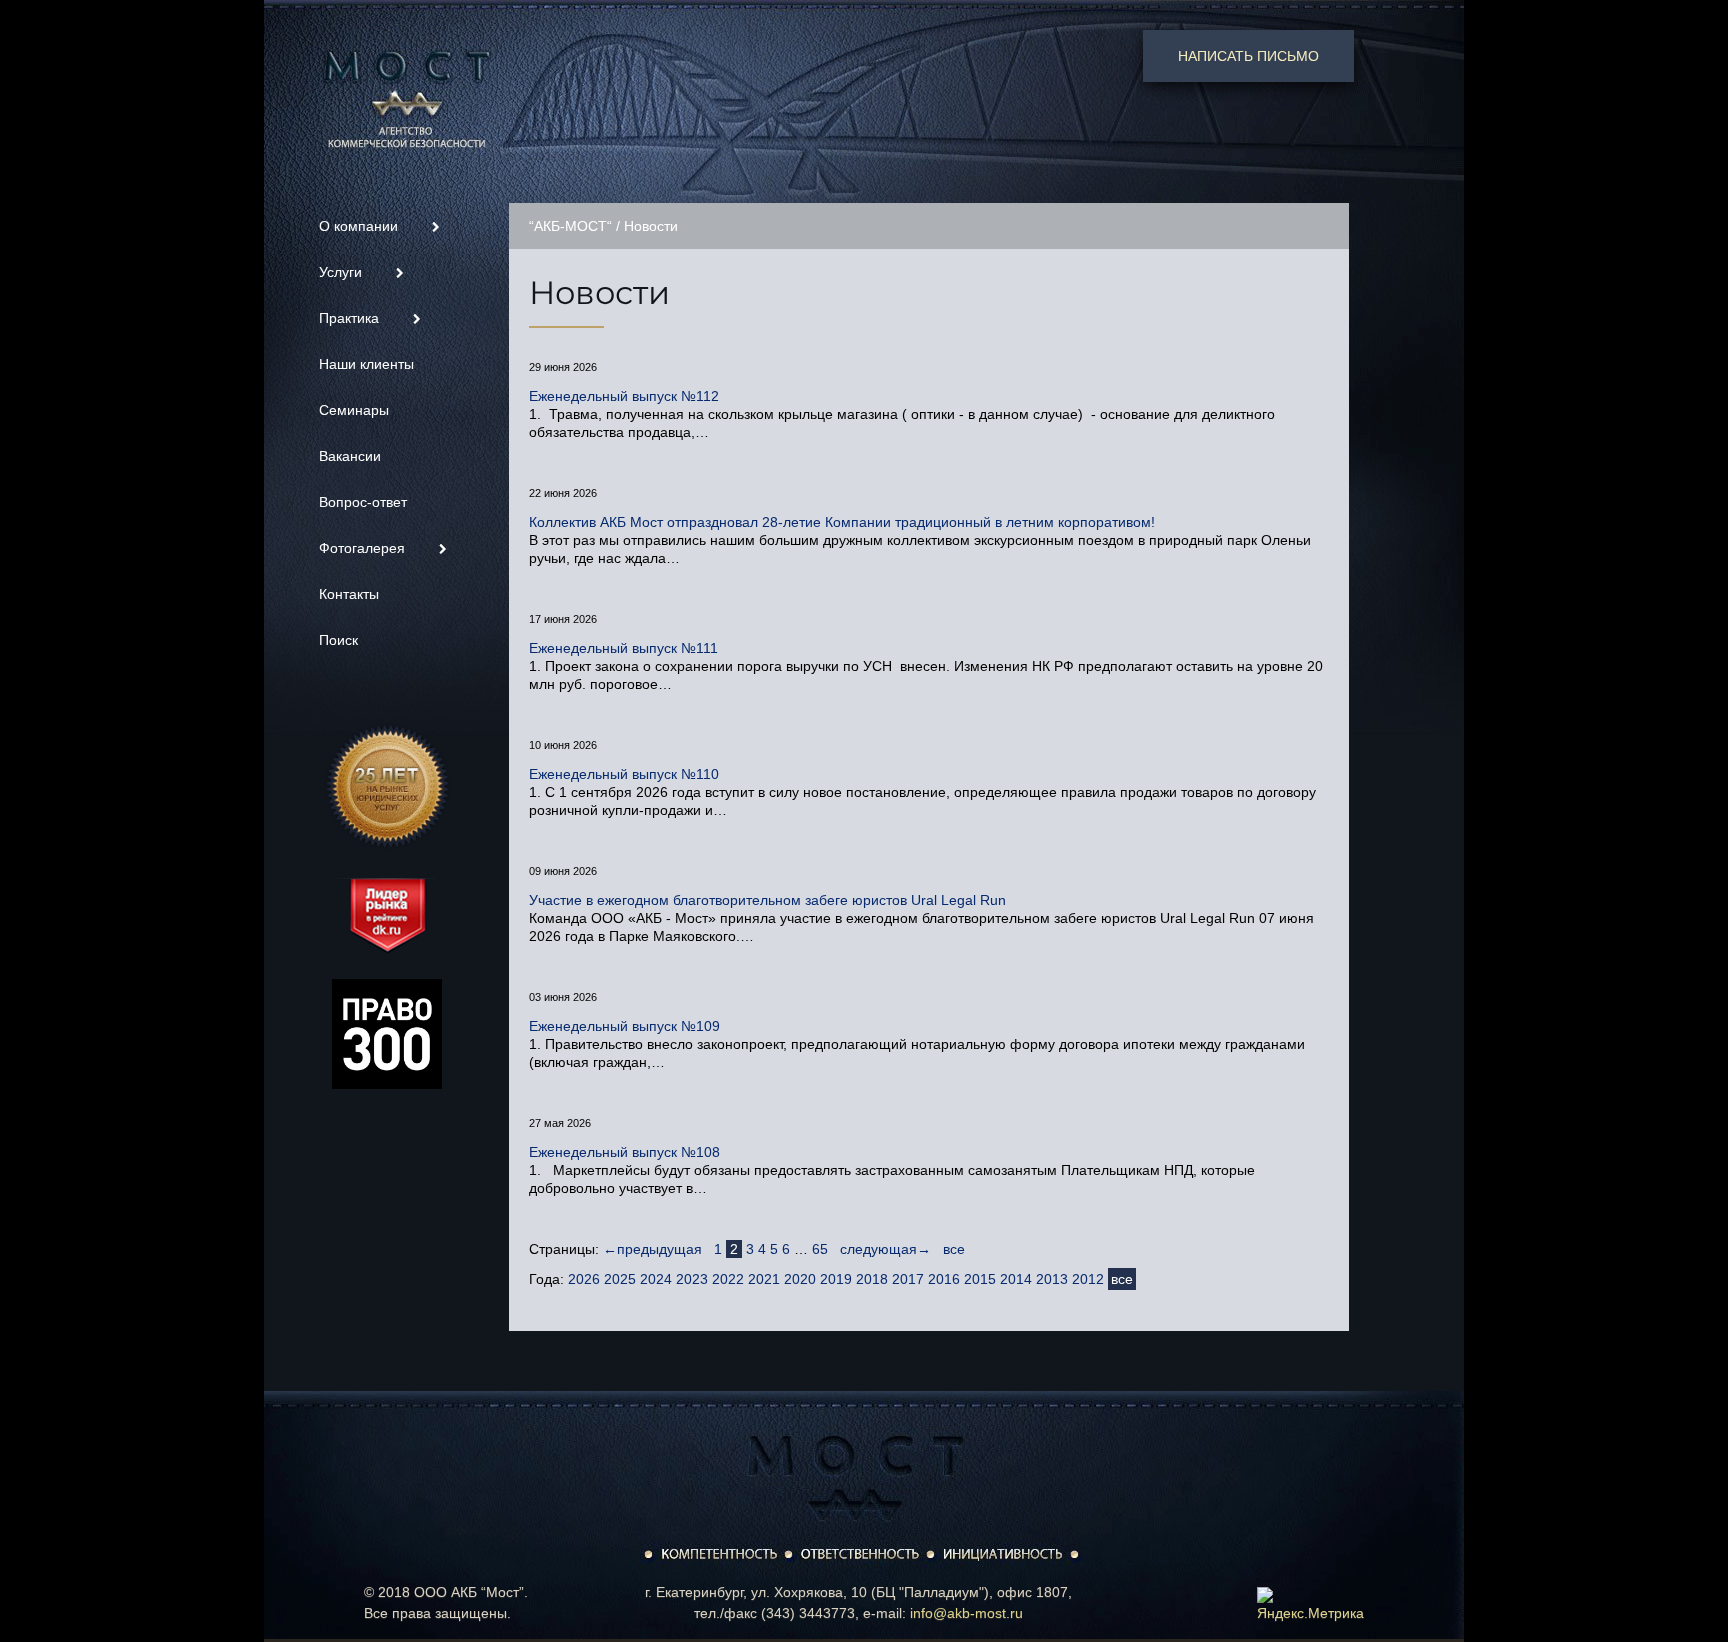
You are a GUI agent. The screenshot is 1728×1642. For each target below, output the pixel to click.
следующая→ (885, 1249)
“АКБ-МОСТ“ (570, 226)
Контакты (349, 594)
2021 (764, 1279)
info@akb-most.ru (966, 1613)
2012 (1088, 1279)
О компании (360, 226)
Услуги (342, 272)
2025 (620, 1279)
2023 (692, 1279)
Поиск (338, 640)
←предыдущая (652, 1249)
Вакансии (350, 456)
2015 (980, 1279)
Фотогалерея (364, 548)
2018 (872, 1279)
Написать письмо (1248, 56)
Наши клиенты (366, 364)
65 (820, 1249)
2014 (1016, 1279)
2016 (944, 1279)
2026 (584, 1279)
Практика (351, 318)
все (954, 1249)
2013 (1052, 1279)
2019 (836, 1279)
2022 (728, 1279)
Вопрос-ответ (363, 502)
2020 (800, 1279)
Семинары (354, 410)
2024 (656, 1279)
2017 (908, 1279)
